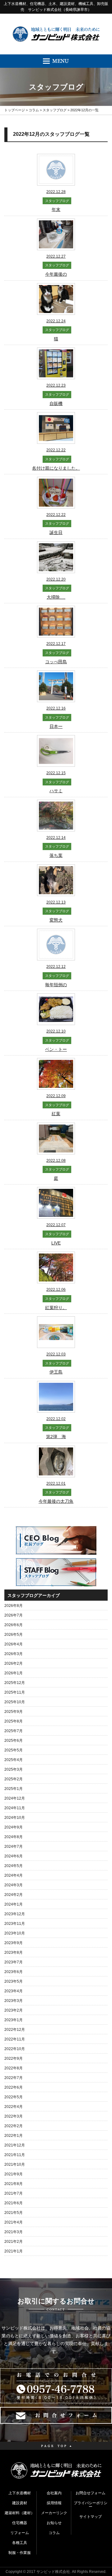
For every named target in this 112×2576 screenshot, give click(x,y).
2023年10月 (15, 1933)
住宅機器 (20, 2523)
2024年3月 (14, 1885)
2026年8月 (14, 1606)
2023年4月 (14, 1991)
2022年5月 (14, 2097)
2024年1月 (14, 1904)
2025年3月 (14, 1769)
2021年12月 (15, 2145)
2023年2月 (14, 2010)
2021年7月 (14, 2193)
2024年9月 (14, 1827)
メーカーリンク (54, 2513)
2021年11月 (15, 2155)
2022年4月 (14, 2107)
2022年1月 (14, 2136)
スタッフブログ (55, 110)
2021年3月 (14, 2232)
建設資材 (20, 2503)
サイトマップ (91, 2517)
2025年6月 (14, 1741)
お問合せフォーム (91, 2493)
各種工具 (20, 2543)
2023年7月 (14, 1962)
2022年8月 (14, 2068)
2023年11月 (15, 1924)
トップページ (15, 110)
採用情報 (54, 2503)
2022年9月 (14, 2058)
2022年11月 (15, 2039)
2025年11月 (15, 1692)
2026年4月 (14, 1644)
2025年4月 (14, 1760)
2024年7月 (14, 1847)
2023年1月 (14, 2020)
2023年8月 (14, 1953)
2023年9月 (14, 1943)
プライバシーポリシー (91, 2505)
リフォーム (20, 2533)
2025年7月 (14, 1731)
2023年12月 (15, 1914)
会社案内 (54, 2493)
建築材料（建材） (20, 2513)
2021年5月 (14, 2213)
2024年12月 (15, 1798)
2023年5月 (14, 1981)
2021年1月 (14, 2251)
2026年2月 (14, 1663)
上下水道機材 (20, 2493)
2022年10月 (15, 2049)
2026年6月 (14, 1625)
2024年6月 (14, 1856)
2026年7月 (14, 1615)
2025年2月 (14, 1779)
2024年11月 (15, 1808)
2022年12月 (15, 2030)
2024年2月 (14, 1895)
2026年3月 (14, 1654)
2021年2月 (14, 2242)
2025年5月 (14, 1750)
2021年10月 (15, 2164)
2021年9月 (14, 2174)
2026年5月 (14, 1635)
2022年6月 (14, 2087)
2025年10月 (15, 1702)
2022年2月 (14, 2126)
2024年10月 (15, 1818)
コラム (34, 110)
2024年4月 (14, 1875)
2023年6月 (14, 1972)
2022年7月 (14, 2078)
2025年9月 (14, 1712)
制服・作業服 (20, 2553)
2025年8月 (14, 1721)
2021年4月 (14, 2222)
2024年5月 (14, 1866)
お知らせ (54, 2523)
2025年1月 (14, 1789)
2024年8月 (14, 1837)
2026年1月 (14, 1673)
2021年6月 (14, 2203)
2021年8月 (14, 2184)
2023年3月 (14, 2001)
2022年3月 (14, 2116)
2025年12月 (15, 1683)
